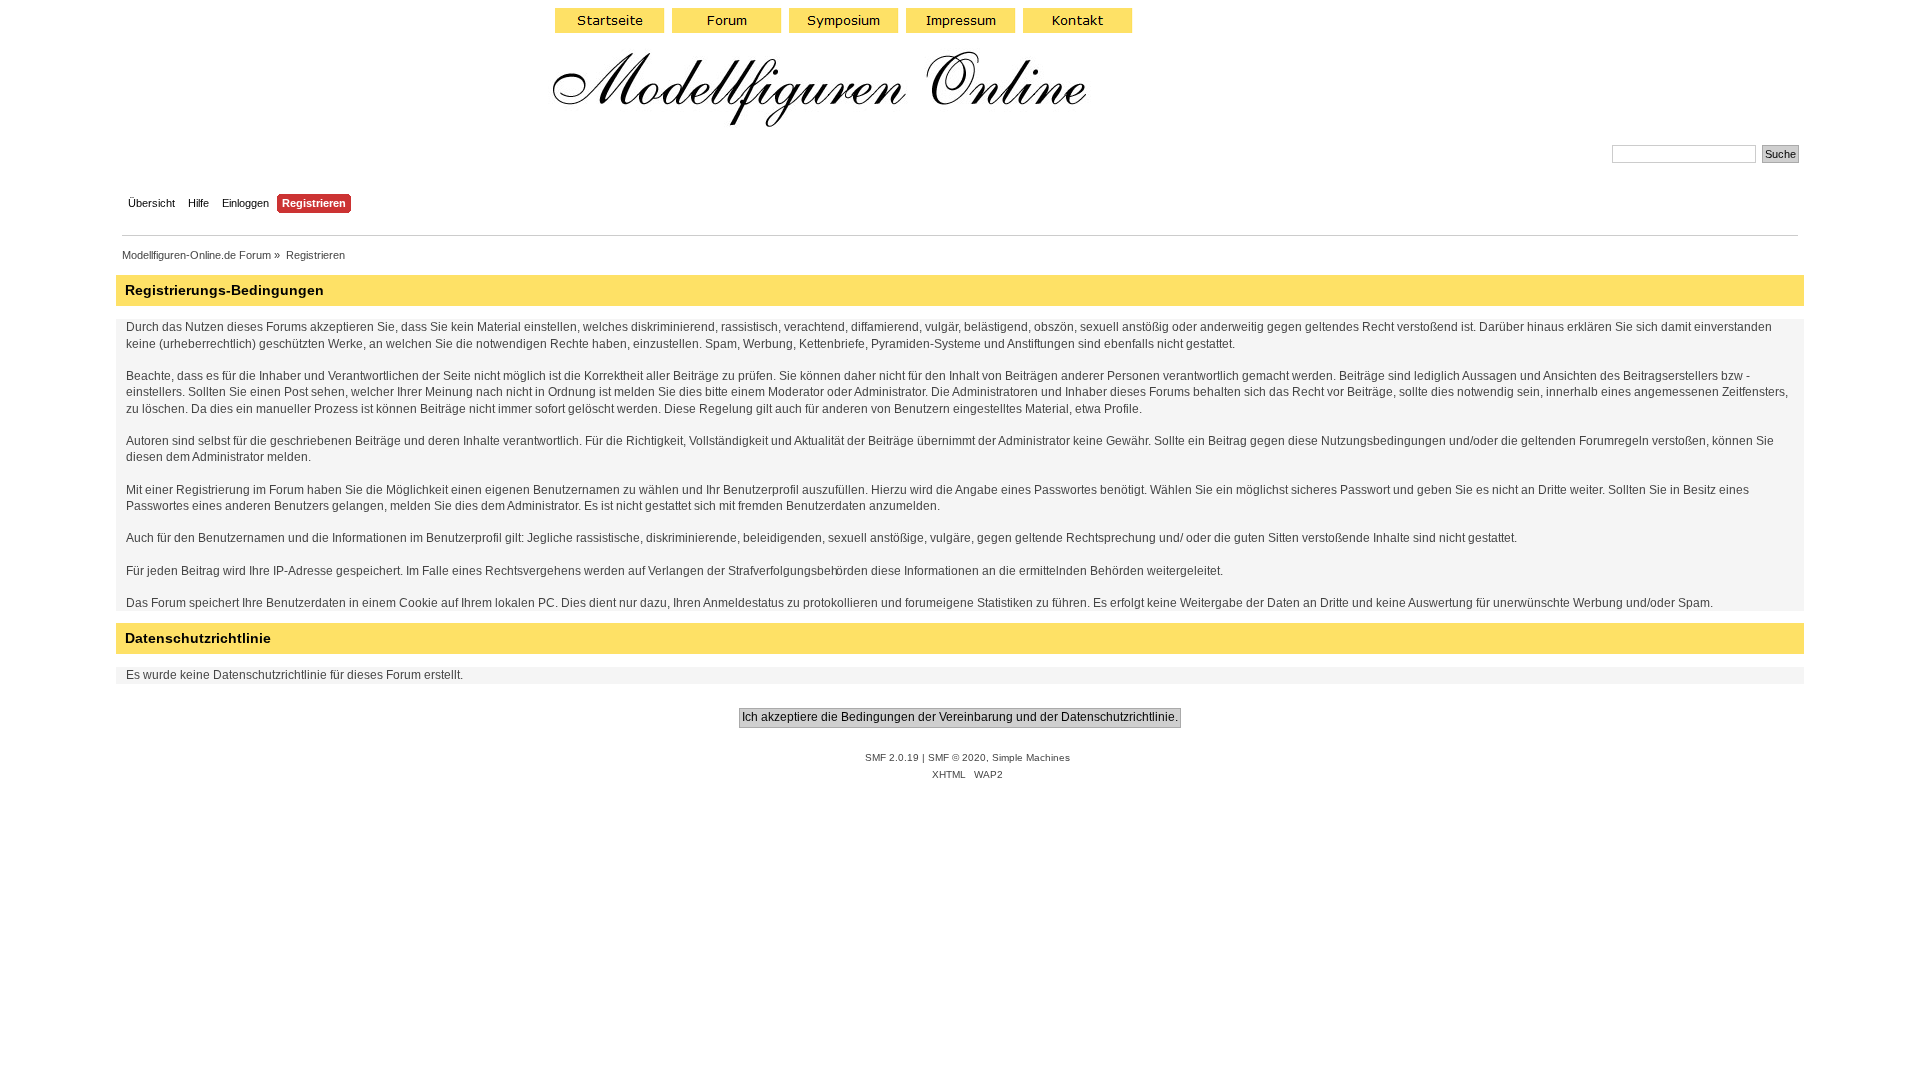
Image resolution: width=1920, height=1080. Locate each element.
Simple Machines (1031, 757)
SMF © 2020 (957, 757)
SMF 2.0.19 (892, 757)
